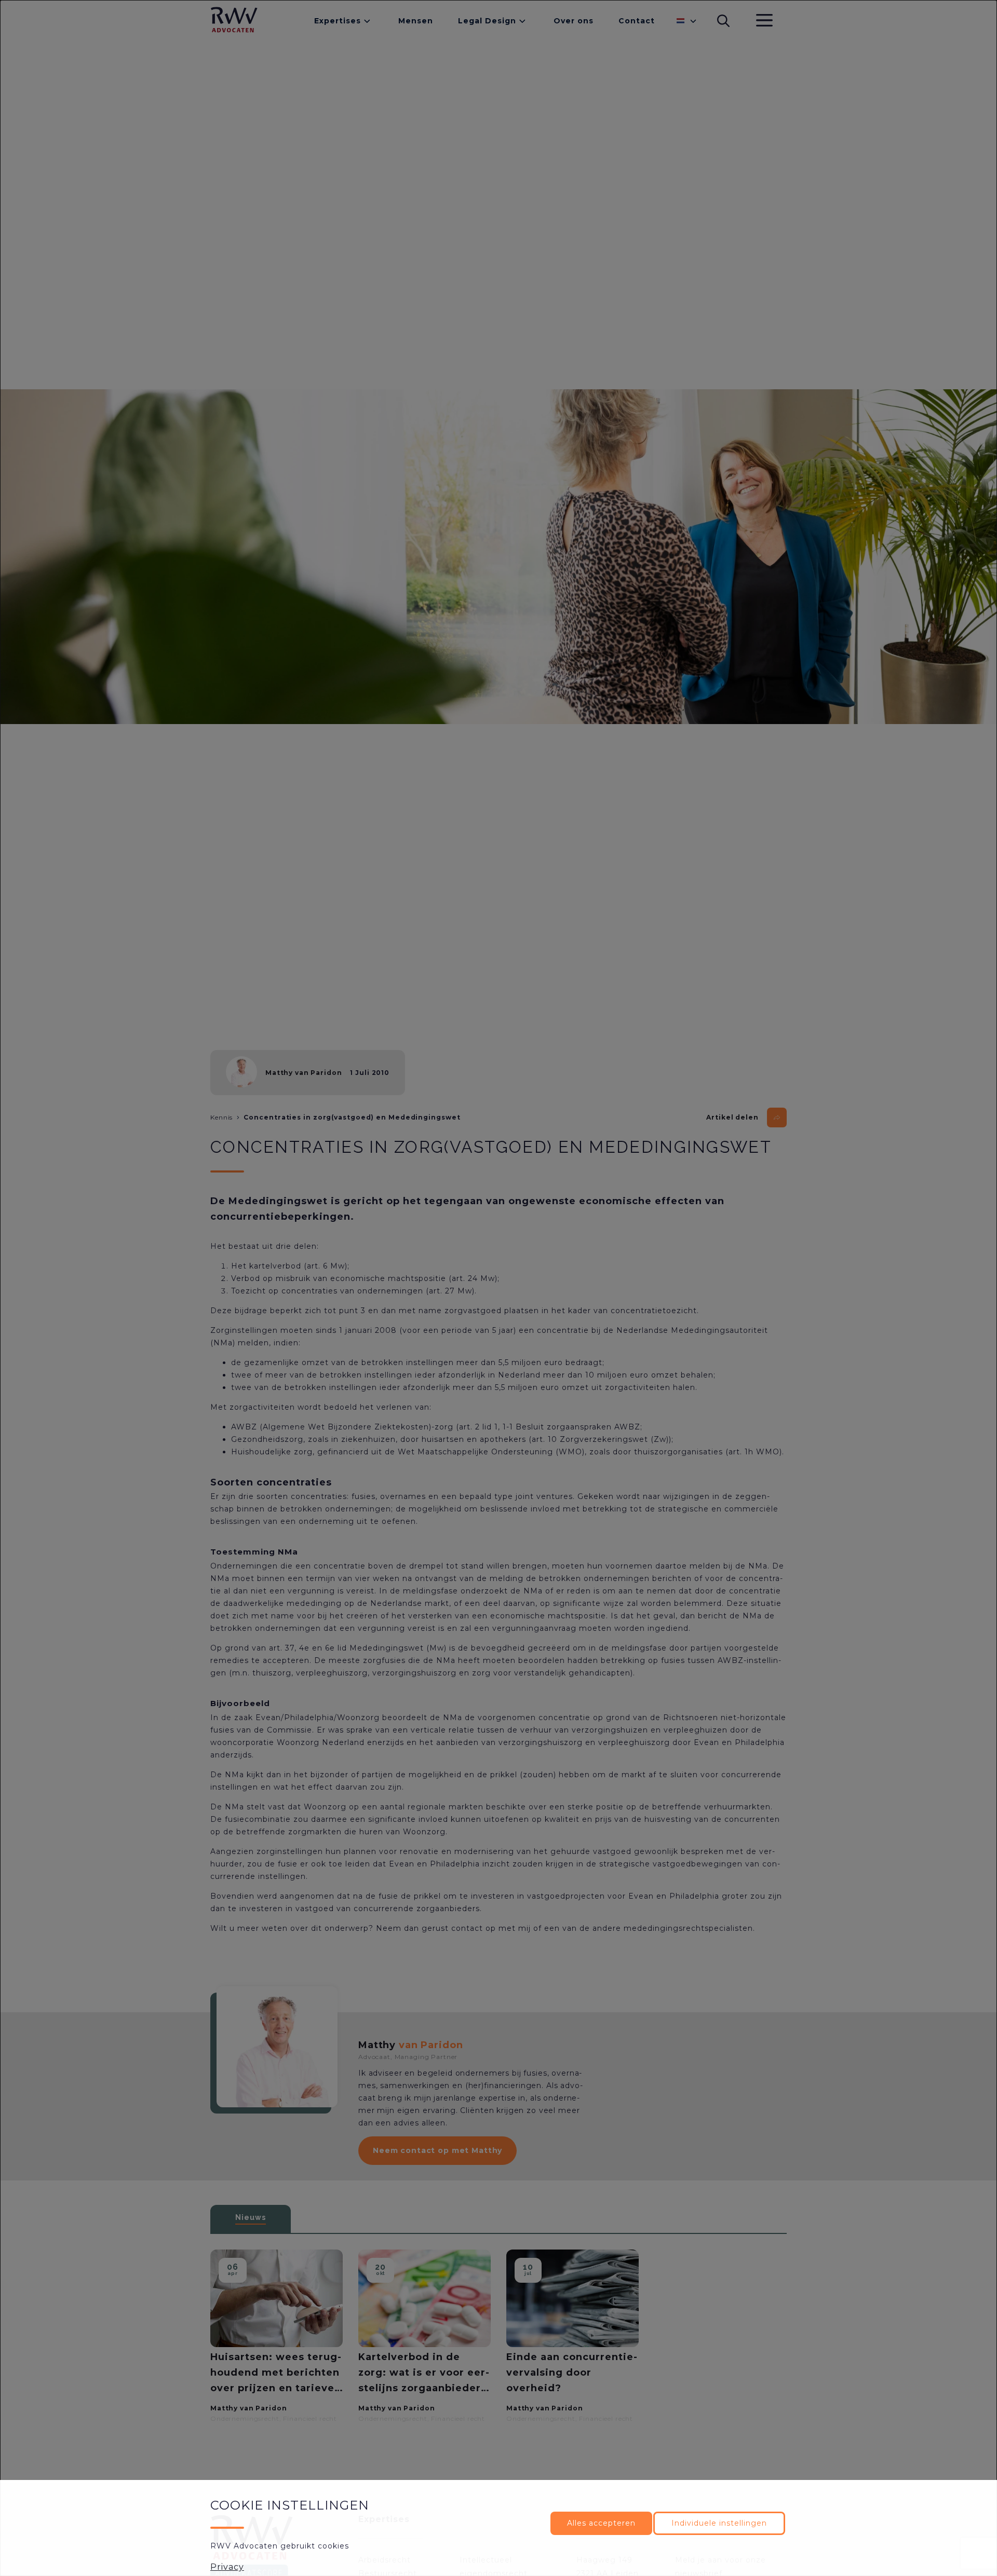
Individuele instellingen (719, 2523)
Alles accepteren (601, 2523)
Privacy (227, 2567)
